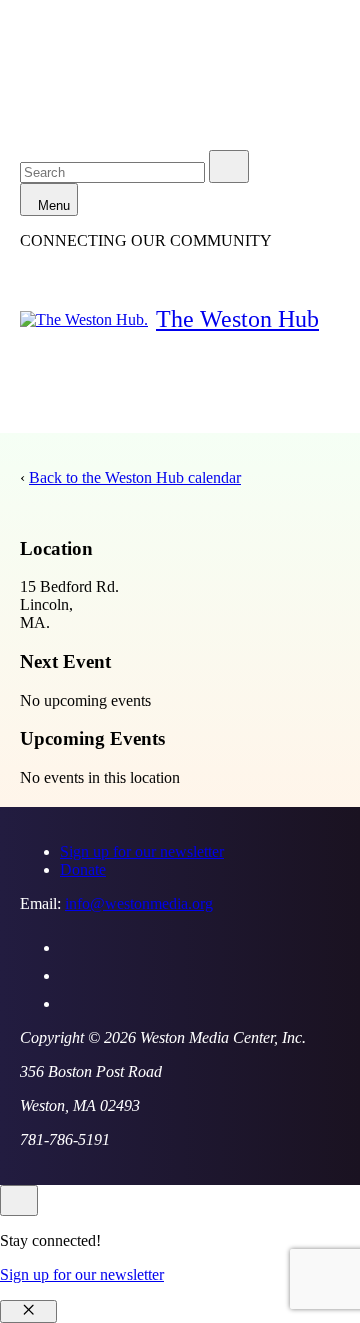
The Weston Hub (237, 319)
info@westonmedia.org (139, 903)
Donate (83, 869)
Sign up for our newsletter (142, 851)
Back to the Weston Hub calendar (135, 477)
